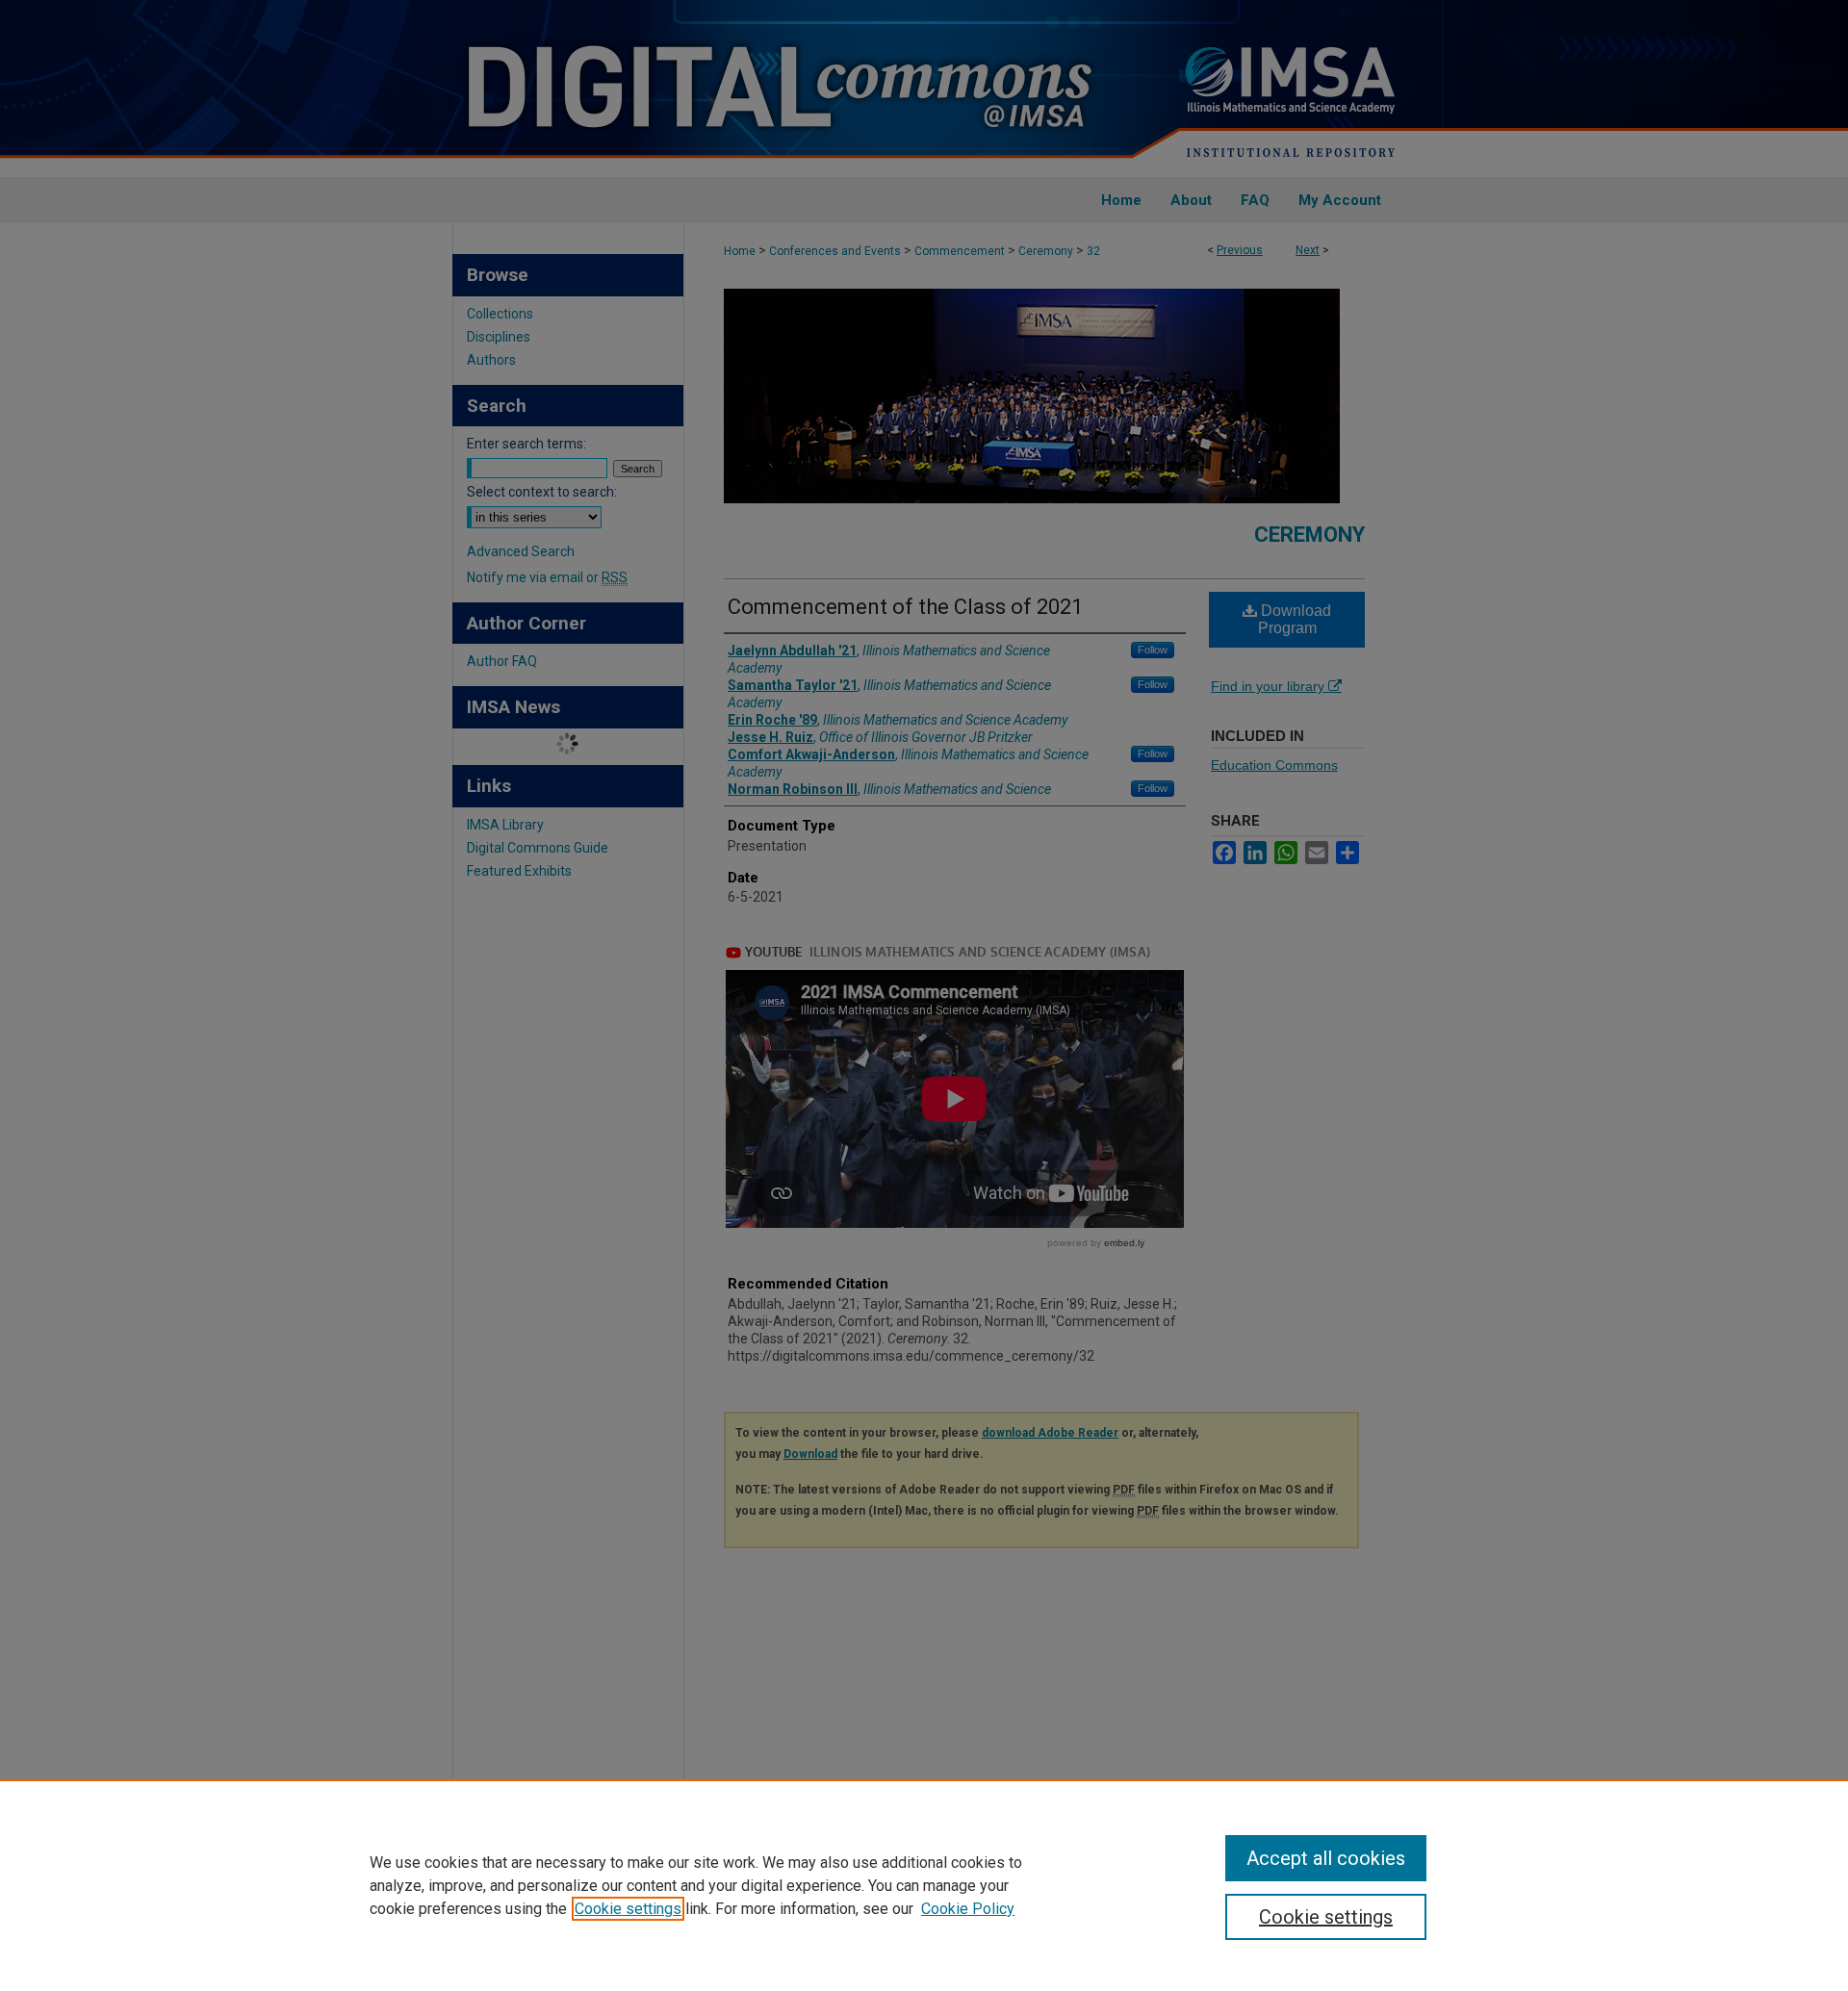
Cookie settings (628, 1909)
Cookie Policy (968, 1909)
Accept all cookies (1326, 1858)
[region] (924, 1885)
